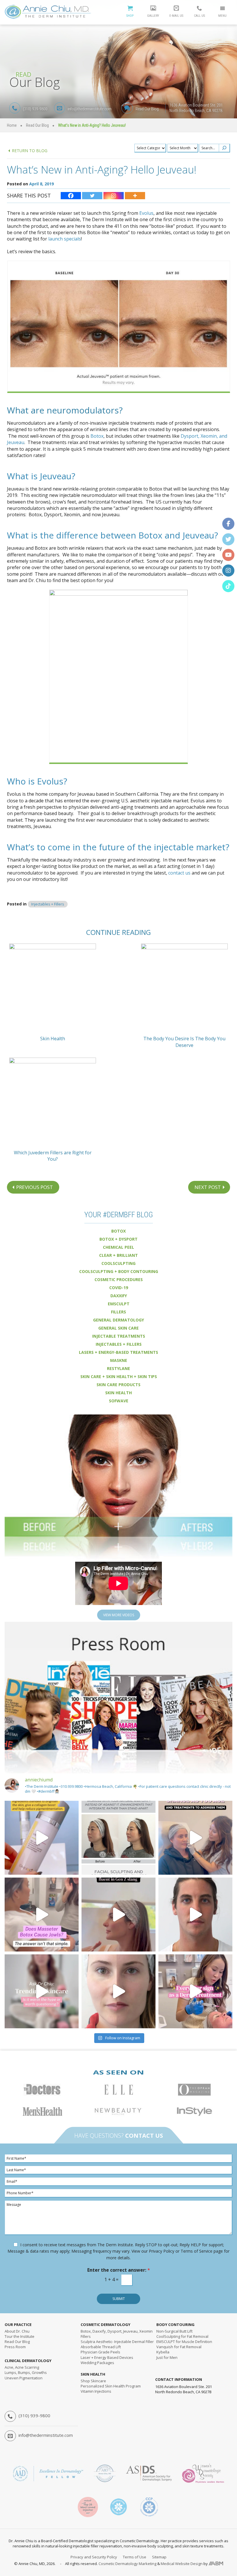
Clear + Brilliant (118, 1255)
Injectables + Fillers (48, 904)
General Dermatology (118, 1320)
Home (12, 125)
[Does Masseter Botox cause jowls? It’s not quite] (42, 1915)
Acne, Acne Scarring (22, 2367)
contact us (179, 873)
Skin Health (118, 1393)
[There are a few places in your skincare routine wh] (42, 1838)
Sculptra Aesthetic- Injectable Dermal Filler (117, 2342)
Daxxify (119, 1296)
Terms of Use (135, 2557)
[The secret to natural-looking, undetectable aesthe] (118, 1991)
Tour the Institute (20, 2336)
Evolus (146, 213)
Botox (97, 436)
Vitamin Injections (96, 2391)
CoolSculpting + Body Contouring (119, 1271)
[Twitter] (92, 196)
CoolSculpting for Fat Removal (182, 2336)
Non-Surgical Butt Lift (174, 2331)
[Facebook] (71, 196)
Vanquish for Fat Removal (179, 2347)
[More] (135, 196)
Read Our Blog (147, 109)
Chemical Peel (118, 1247)
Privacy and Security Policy (94, 2557)
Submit (119, 2299)
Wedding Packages (97, 2363)
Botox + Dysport (118, 1239)
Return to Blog (30, 151)
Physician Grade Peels (100, 2352)
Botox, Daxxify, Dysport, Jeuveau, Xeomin (117, 2331)
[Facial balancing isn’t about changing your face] (118, 1838)
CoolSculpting (118, 1263)
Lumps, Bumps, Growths (26, 2372)
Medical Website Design (182, 2564)
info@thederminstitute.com (90, 109)
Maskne (119, 1360)
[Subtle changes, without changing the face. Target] (195, 1915)
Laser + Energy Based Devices (107, 2357)
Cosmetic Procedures (119, 1279)
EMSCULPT (119, 1304)
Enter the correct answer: (119, 2270)
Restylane (118, 1368)
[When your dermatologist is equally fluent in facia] (118, 1915)
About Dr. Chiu (17, 2331)
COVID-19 (119, 1288)
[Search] (224, 148)
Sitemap (159, 2557)
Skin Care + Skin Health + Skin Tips (119, 1376)
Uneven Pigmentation (24, 2378)
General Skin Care (118, 1328)
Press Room (15, 2347)
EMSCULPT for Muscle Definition (184, 2342)
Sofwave (119, 1401)
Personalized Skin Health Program (111, 2386)
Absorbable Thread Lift (101, 2347)
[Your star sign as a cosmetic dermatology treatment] (195, 1991)
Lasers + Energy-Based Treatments (118, 1352)
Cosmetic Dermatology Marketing (127, 2564)
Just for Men (167, 2357)
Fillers (118, 1312)
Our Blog (17, 2342)
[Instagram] (114, 196)
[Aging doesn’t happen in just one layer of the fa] (195, 1838)
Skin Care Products (118, 1385)
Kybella (163, 2352)
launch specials (65, 239)
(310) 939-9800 (35, 109)
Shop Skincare (93, 2381)
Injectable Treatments (119, 1336)
